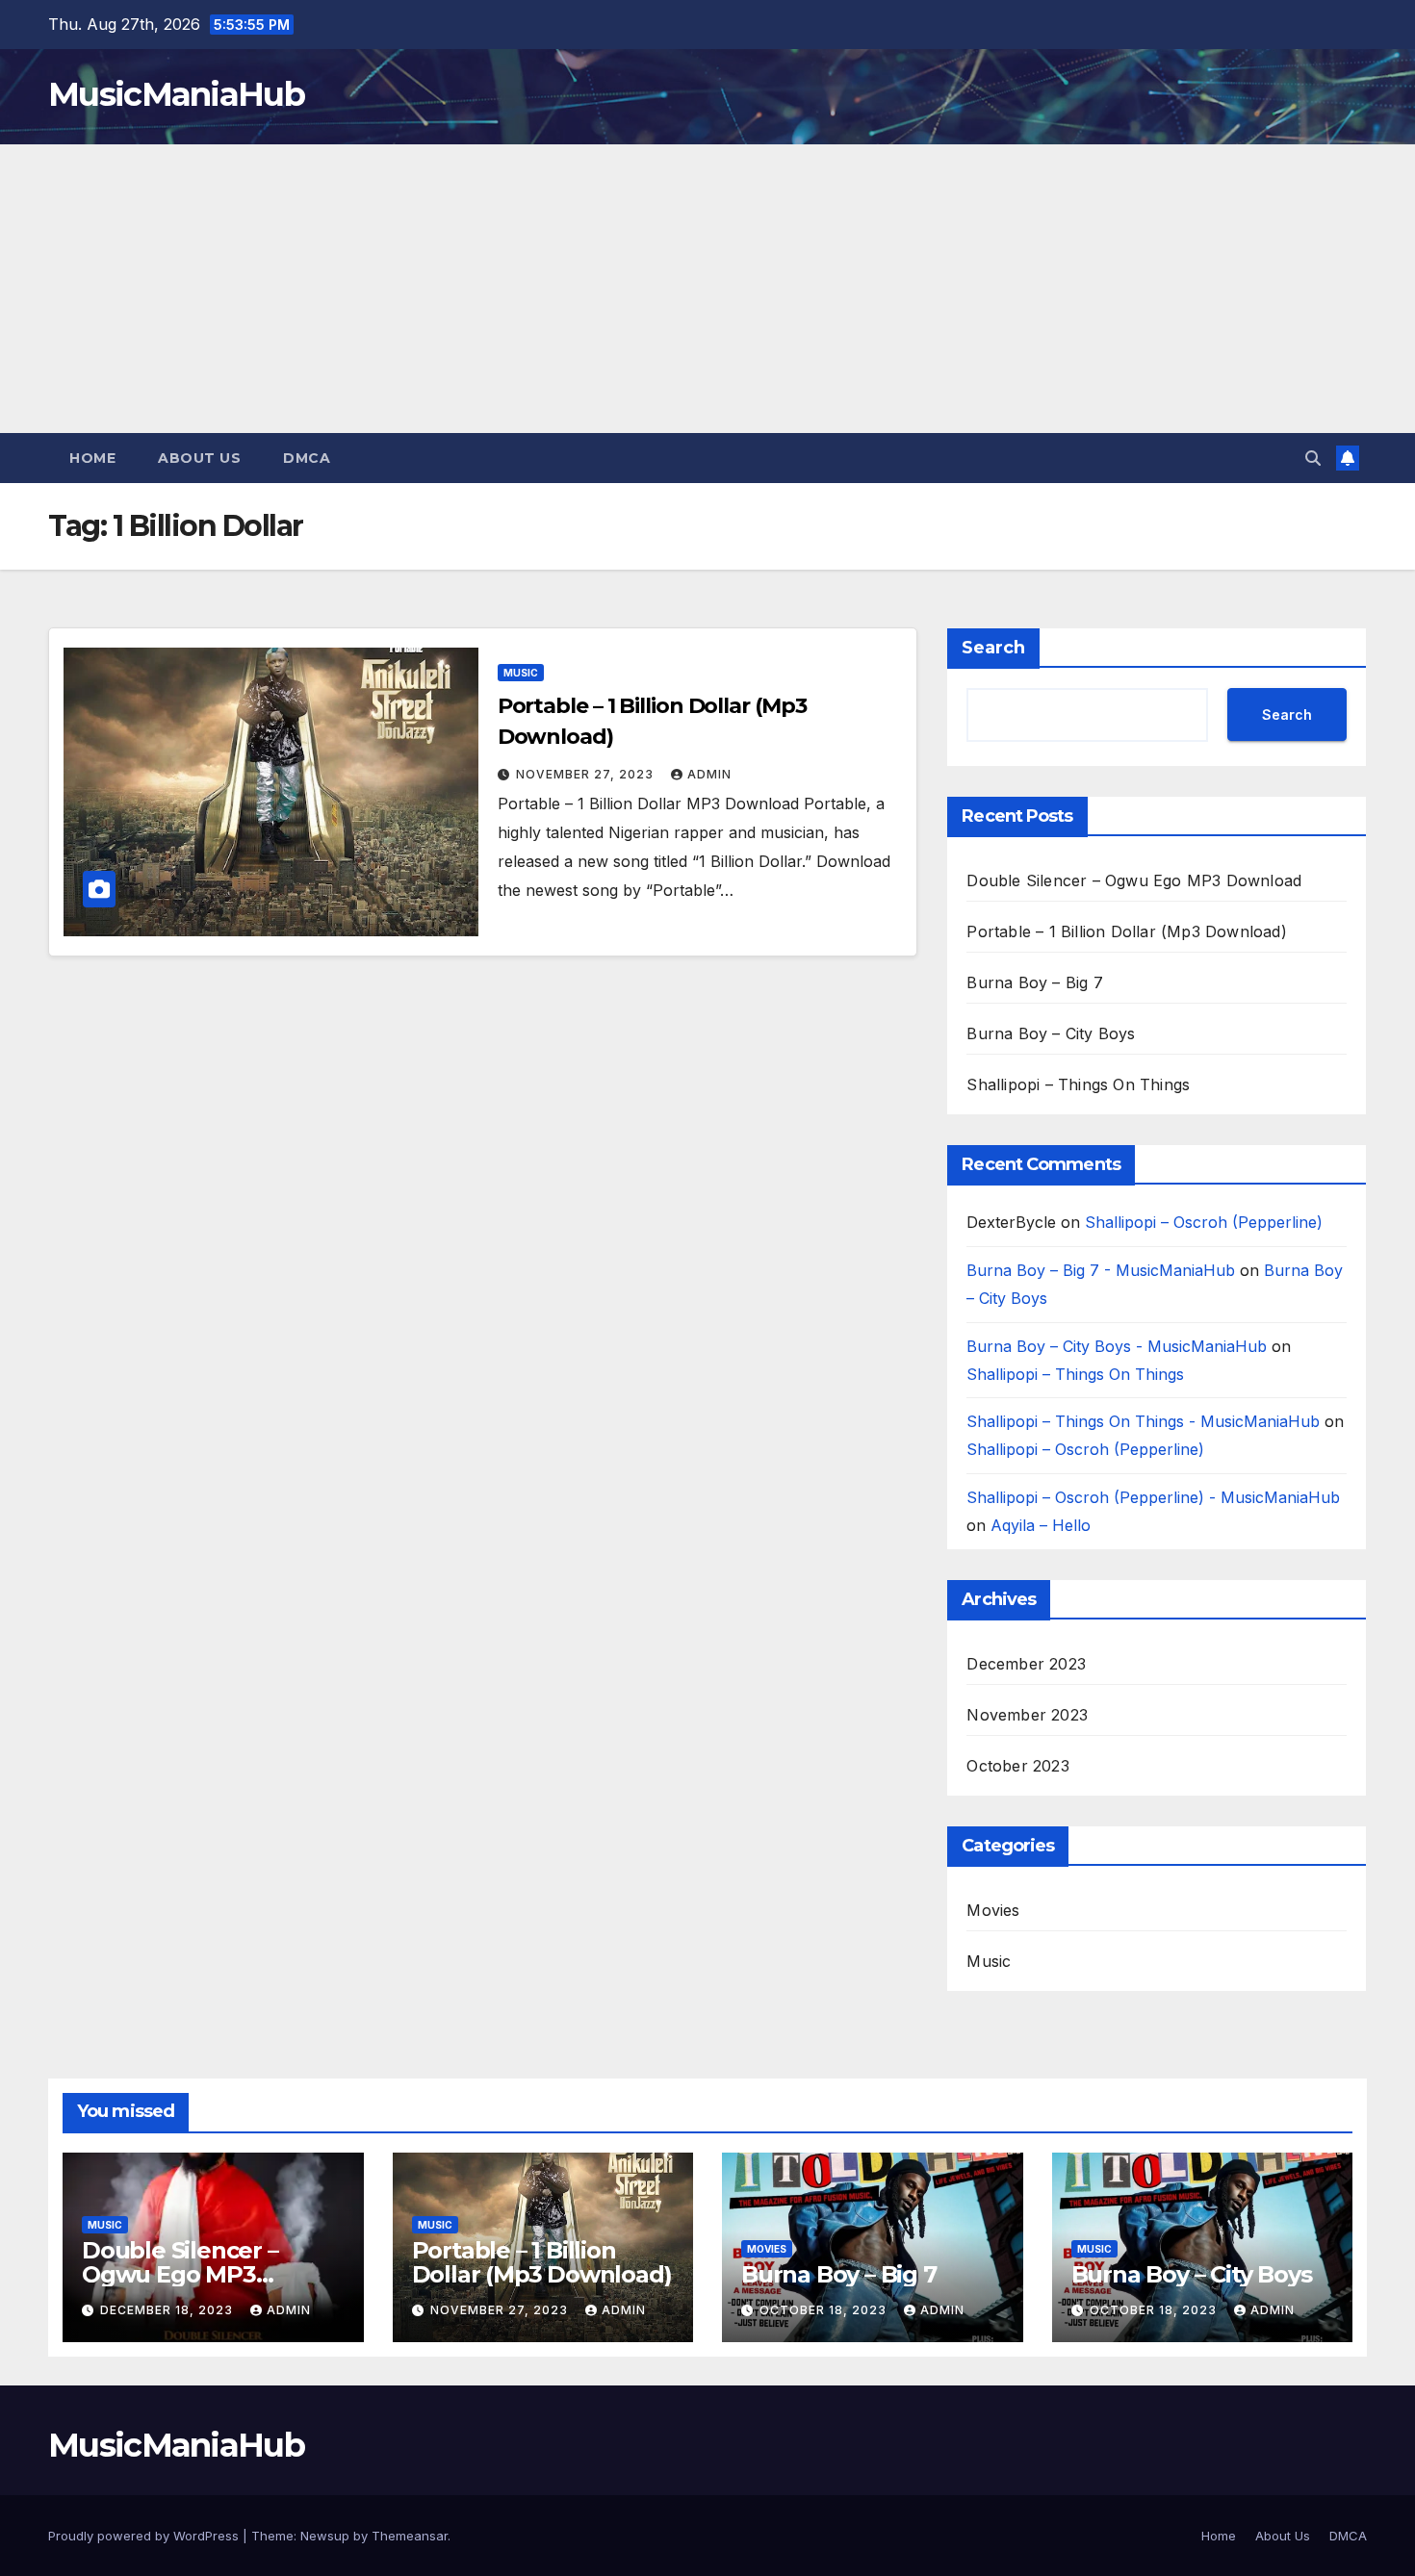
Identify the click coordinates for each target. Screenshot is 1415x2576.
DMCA (307, 458)
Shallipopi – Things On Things (1078, 1084)
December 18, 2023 (168, 2310)
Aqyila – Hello (1041, 1525)
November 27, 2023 (587, 774)
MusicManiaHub (176, 94)
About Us (199, 458)
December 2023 (1026, 1664)
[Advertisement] (707, 289)
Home (92, 458)
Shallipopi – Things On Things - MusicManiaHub (1143, 1421)
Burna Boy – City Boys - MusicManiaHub (1117, 1346)
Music (521, 673)
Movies (993, 1910)
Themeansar (410, 2536)
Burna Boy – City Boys (1051, 1033)
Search (993, 648)
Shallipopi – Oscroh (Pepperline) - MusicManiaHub (1153, 1497)
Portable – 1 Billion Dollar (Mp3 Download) (1126, 931)
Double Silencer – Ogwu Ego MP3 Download (1134, 880)
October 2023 (1017, 1766)
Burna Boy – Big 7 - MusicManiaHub (1101, 1270)
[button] (1313, 458)
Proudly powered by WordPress (145, 2536)
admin (709, 774)
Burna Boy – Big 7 (1034, 982)
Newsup (325, 2536)
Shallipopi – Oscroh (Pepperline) (1204, 1222)
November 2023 (1027, 1715)
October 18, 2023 (825, 2310)
